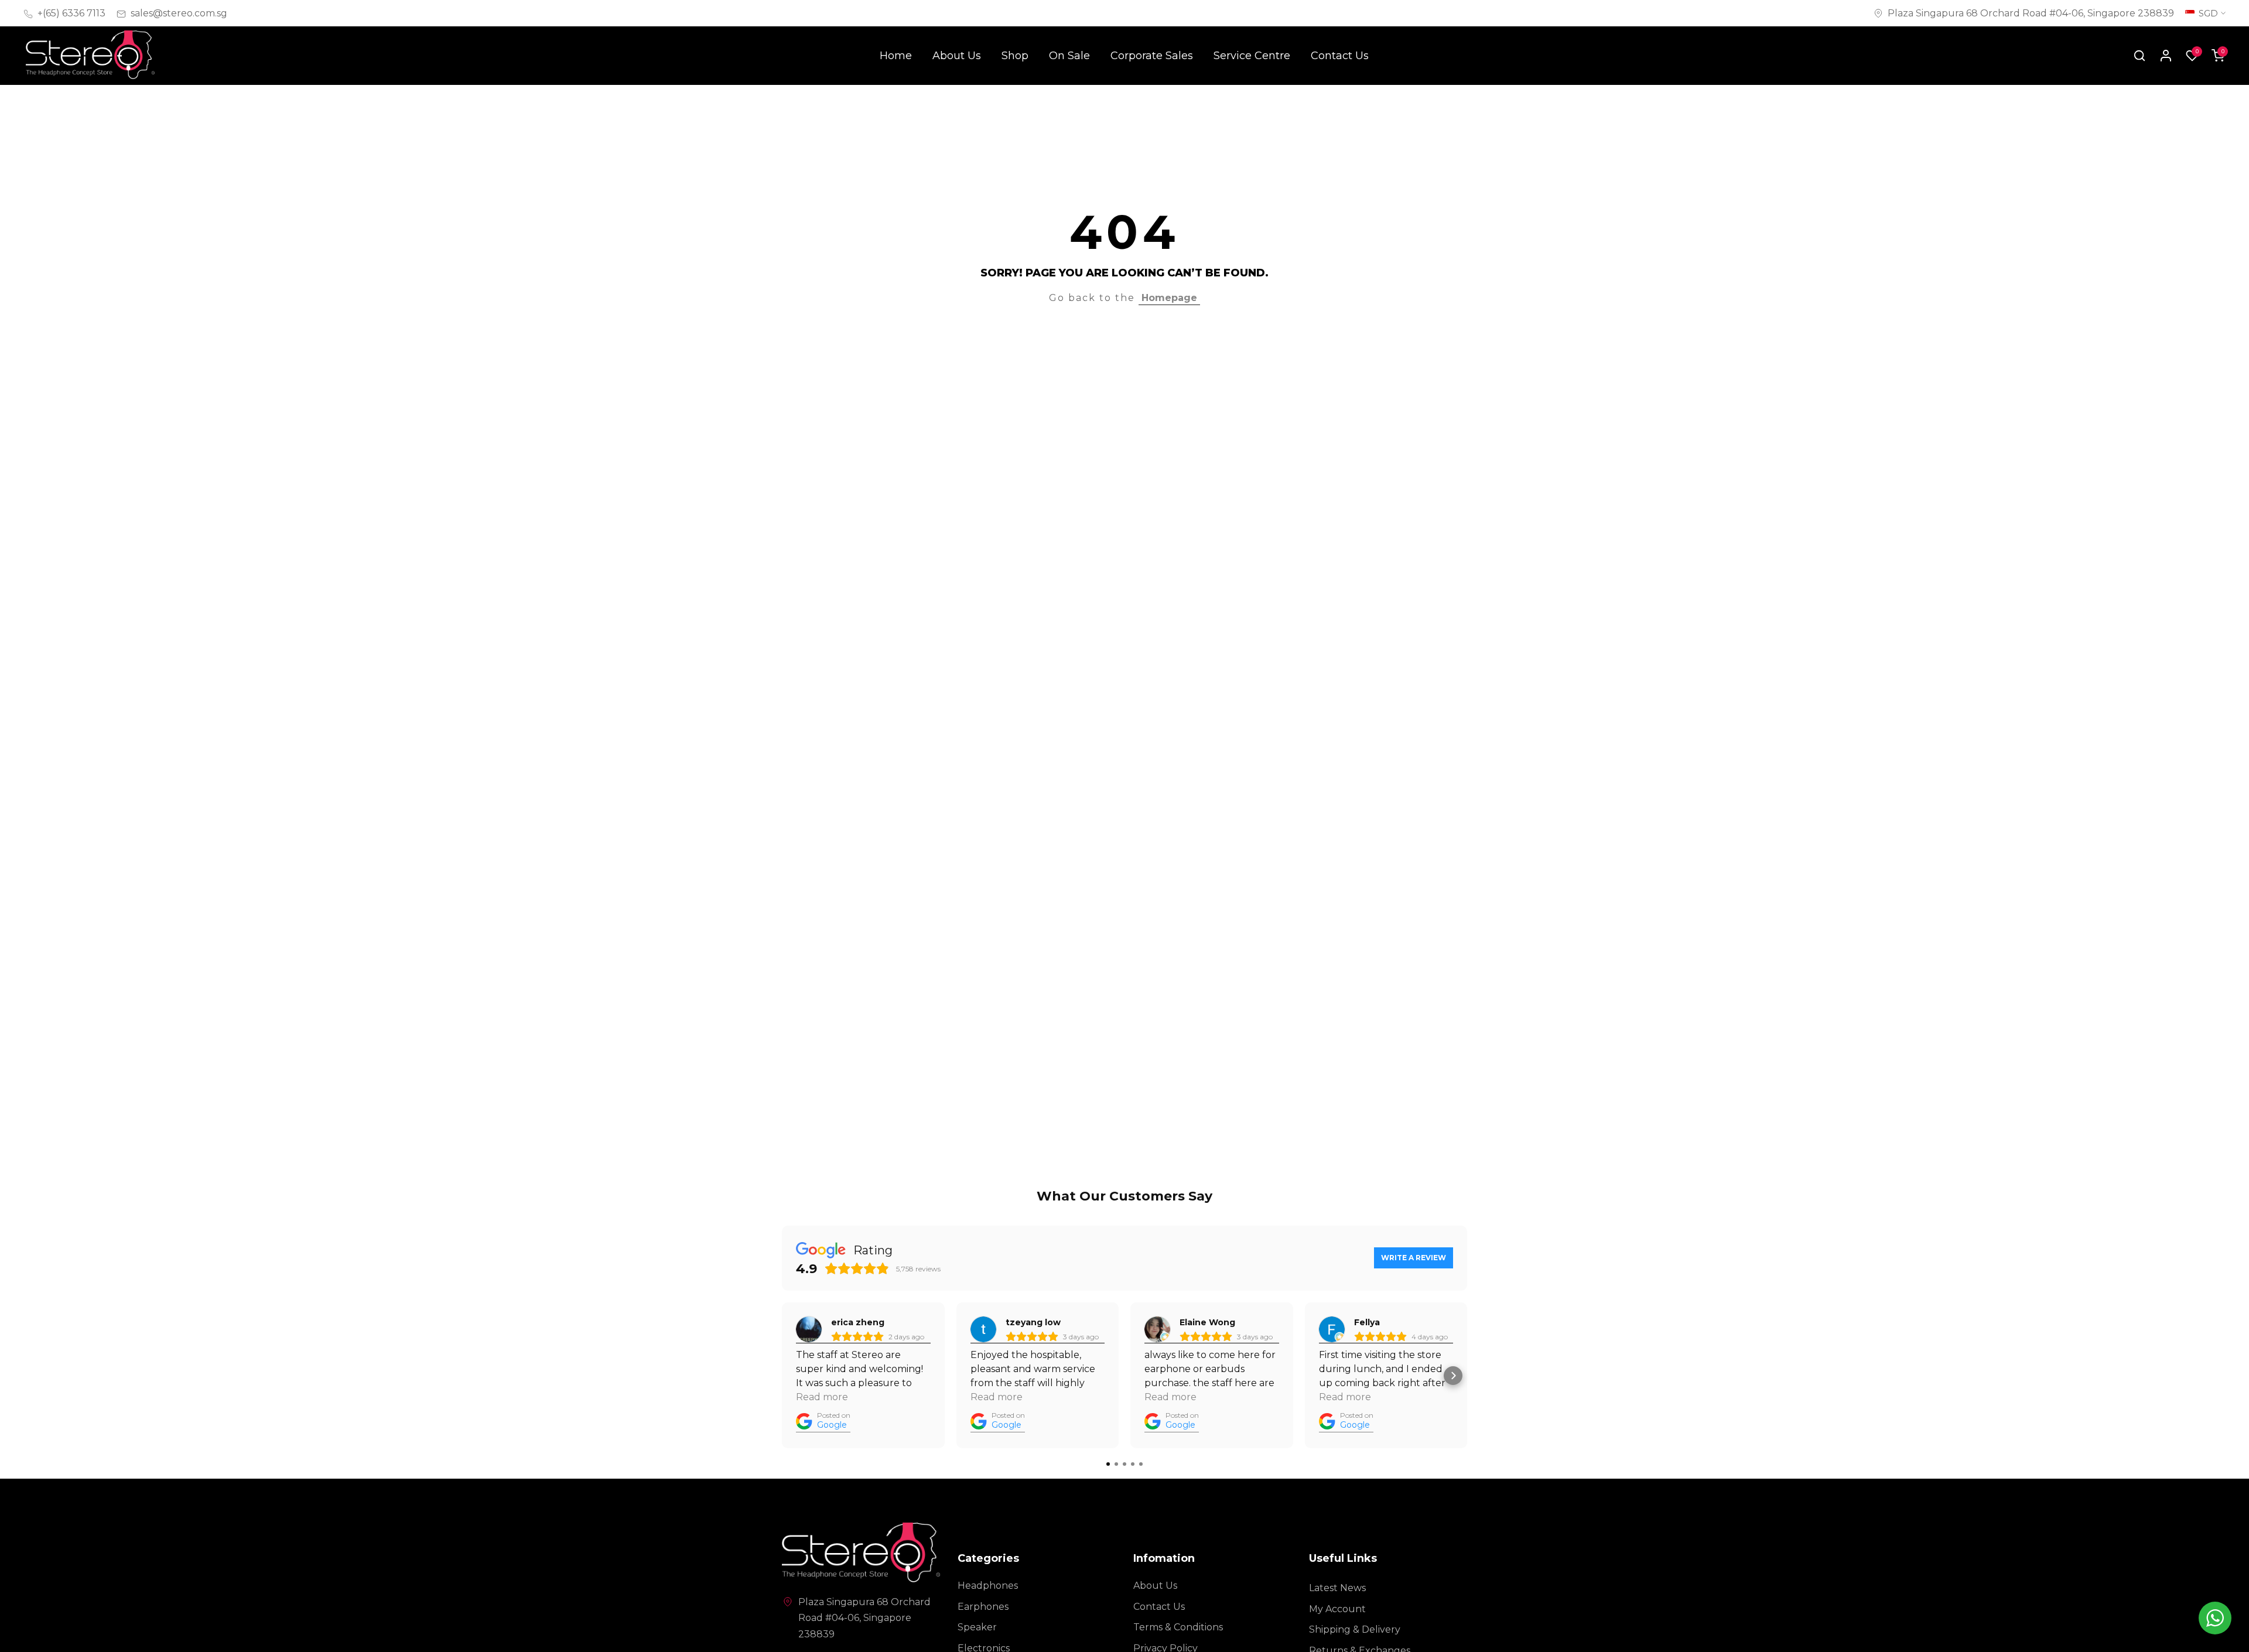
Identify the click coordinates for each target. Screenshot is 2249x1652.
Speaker (977, 1627)
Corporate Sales (1152, 56)
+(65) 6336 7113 (71, 13)
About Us (957, 56)
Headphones (988, 1586)
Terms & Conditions (1178, 1627)
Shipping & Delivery (1355, 1629)
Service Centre (1252, 56)
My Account (1337, 1609)
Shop (1015, 56)
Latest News (1337, 1588)
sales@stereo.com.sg (179, 13)
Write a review (1414, 1258)
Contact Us (1340, 56)
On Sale (1069, 56)
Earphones (983, 1607)
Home (896, 56)
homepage (1169, 298)
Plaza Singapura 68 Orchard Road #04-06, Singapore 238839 (2031, 13)
